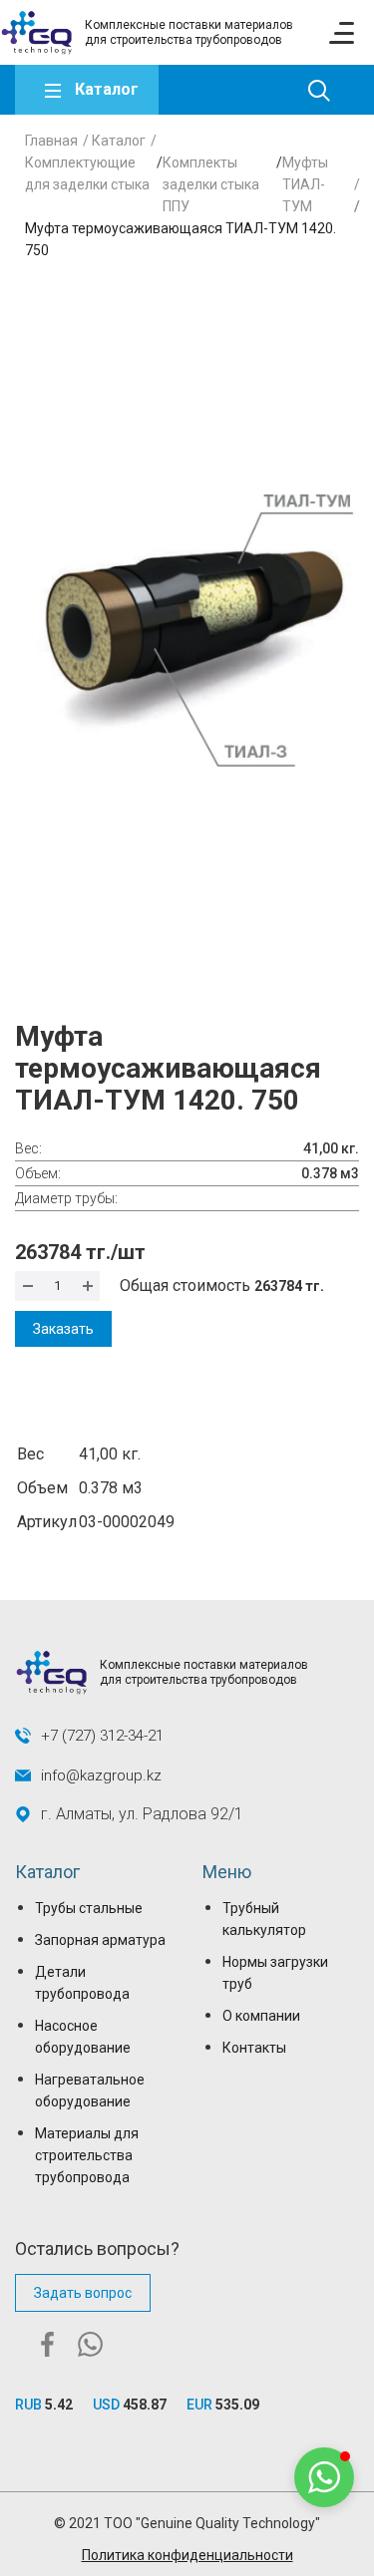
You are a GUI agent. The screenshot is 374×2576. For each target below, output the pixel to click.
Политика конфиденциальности (187, 2555)
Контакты (254, 2048)
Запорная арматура (100, 1940)
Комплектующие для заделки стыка (87, 173)
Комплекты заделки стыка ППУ (211, 184)
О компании (261, 2016)
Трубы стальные (89, 1908)
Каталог (107, 89)
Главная (51, 141)
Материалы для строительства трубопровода (87, 2155)
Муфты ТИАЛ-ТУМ (305, 184)
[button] (324, 2477)
